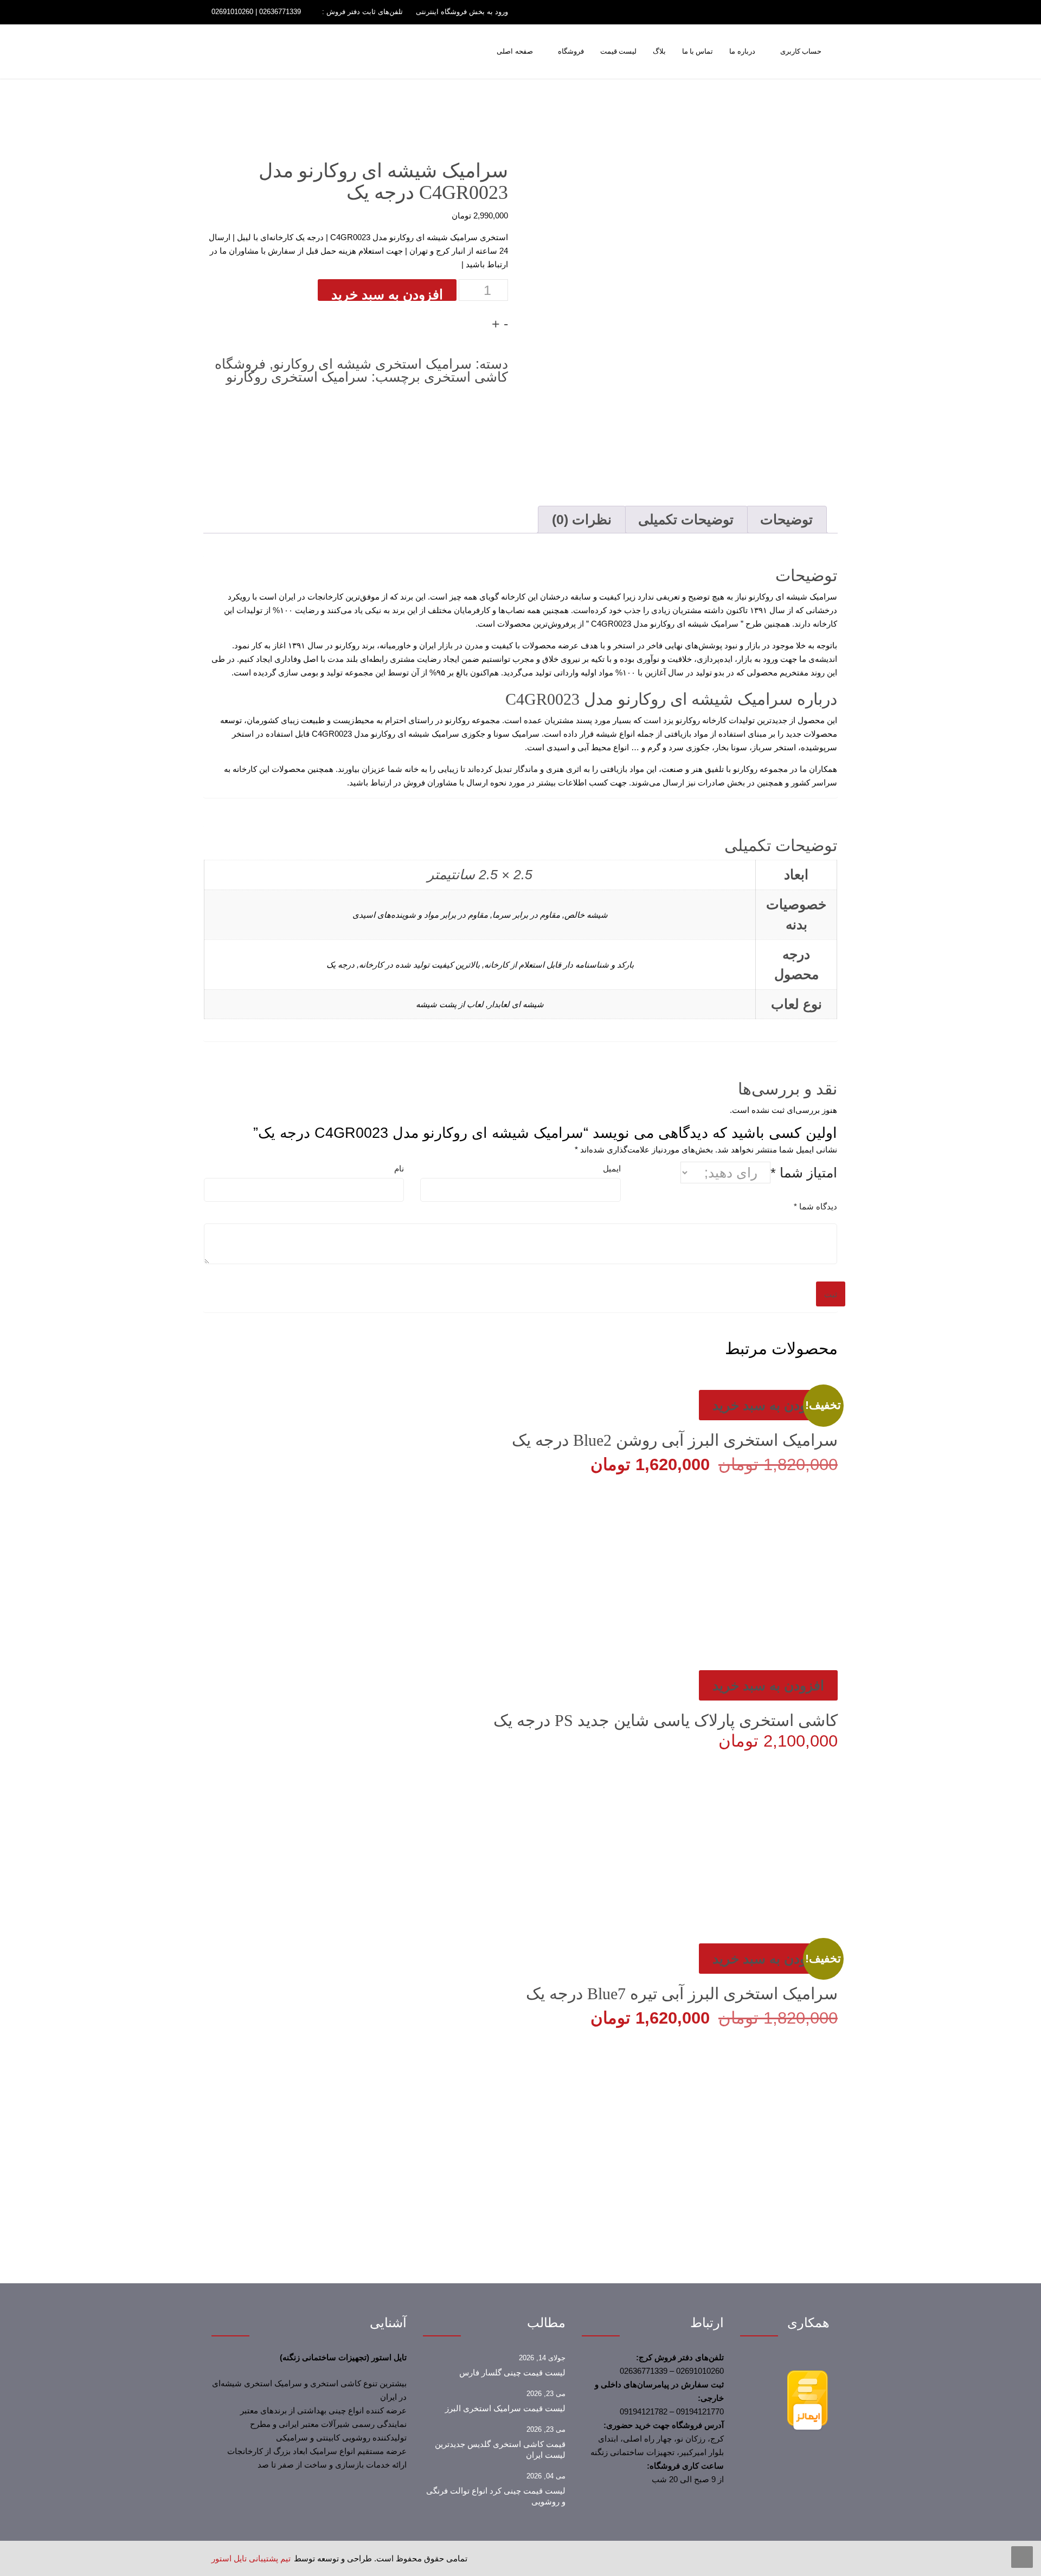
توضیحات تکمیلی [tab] (686, 519)
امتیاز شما (804, 1173)
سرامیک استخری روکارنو (297, 377)
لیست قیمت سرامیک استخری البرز (505, 2408)
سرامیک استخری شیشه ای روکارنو (372, 364)
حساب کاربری (801, 51)
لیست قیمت (618, 51)
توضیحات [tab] (786, 519)
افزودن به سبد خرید (387, 294)
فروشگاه (571, 51)
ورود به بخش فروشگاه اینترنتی (462, 12)
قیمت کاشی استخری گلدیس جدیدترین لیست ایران (500, 2450)
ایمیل (612, 1168)
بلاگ (659, 51)
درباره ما (742, 51)
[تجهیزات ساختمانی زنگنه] (347, 54)
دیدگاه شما (815, 1206)
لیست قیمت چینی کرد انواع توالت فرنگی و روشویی (496, 2496)
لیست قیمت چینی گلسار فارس (512, 2373)
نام (399, 1168)
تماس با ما (698, 51)
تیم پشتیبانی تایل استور (251, 2558)
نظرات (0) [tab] (582, 519)
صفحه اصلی (515, 51)
